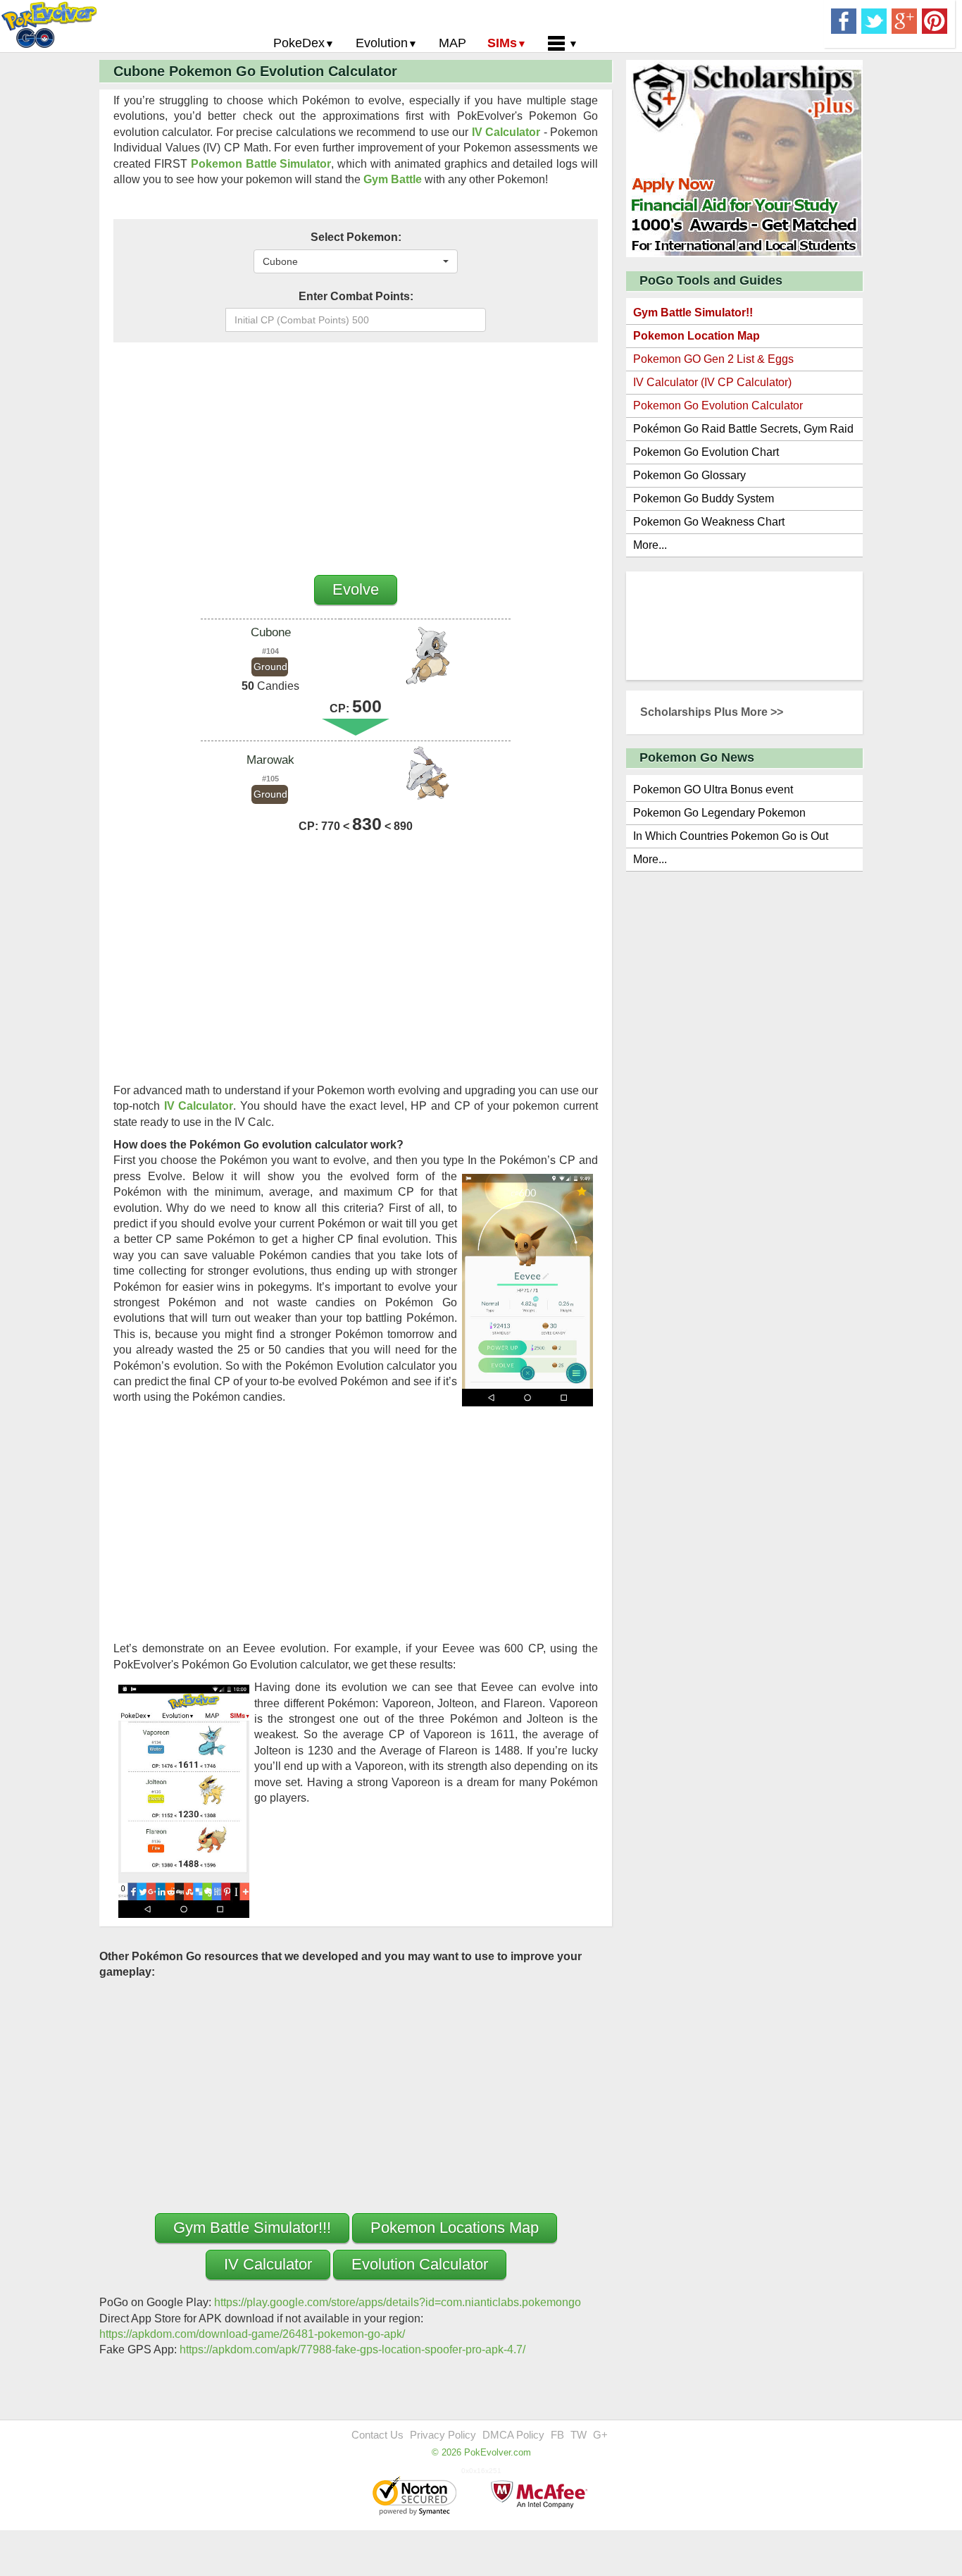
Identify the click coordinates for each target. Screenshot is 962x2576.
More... (650, 545)
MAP (452, 43)
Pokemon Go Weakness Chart (709, 522)
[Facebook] (844, 20)
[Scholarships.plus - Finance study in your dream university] (744, 157)
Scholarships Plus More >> (712, 712)
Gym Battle (393, 179)
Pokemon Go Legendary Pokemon (719, 813)
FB (557, 2435)
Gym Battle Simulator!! (693, 312)
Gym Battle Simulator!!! (252, 2228)
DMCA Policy (513, 2435)
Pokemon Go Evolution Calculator (718, 405)
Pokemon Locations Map (455, 2228)
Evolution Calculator (420, 2264)
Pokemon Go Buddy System (704, 499)
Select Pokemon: (356, 237)
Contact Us (377, 2435)
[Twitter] (874, 20)
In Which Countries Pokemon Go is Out (731, 836)
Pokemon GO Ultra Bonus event (713, 789)
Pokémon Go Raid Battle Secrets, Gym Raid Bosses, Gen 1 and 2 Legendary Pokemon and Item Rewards (743, 432)
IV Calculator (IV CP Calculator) (712, 382)
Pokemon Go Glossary (689, 475)
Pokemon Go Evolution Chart (706, 452)
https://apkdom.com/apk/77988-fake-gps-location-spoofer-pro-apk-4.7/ (352, 2349)
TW (579, 2435)
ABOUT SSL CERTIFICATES (416, 2497)
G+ (600, 2435)
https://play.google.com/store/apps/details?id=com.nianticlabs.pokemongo (398, 2302)
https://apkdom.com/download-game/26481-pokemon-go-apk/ (252, 2334)
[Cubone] (425, 656)
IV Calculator (506, 132)
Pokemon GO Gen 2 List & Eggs (713, 359)
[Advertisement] (356, 455)
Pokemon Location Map (696, 336)
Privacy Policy (443, 2435)
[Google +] (904, 20)
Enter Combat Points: (356, 296)
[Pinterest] (935, 20)
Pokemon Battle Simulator (261, 164)
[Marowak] (425, 775)
